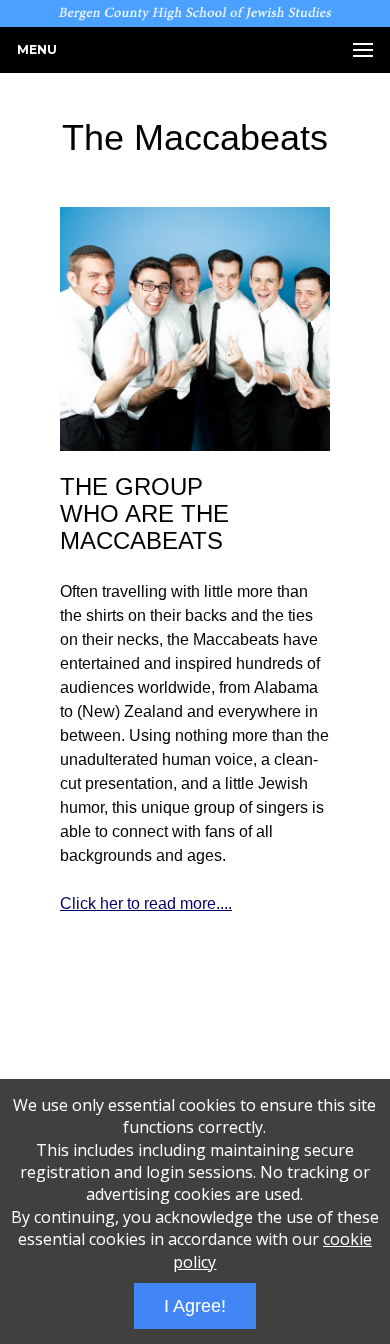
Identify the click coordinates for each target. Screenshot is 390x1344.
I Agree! (195, 1306)
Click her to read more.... (146, 903)
